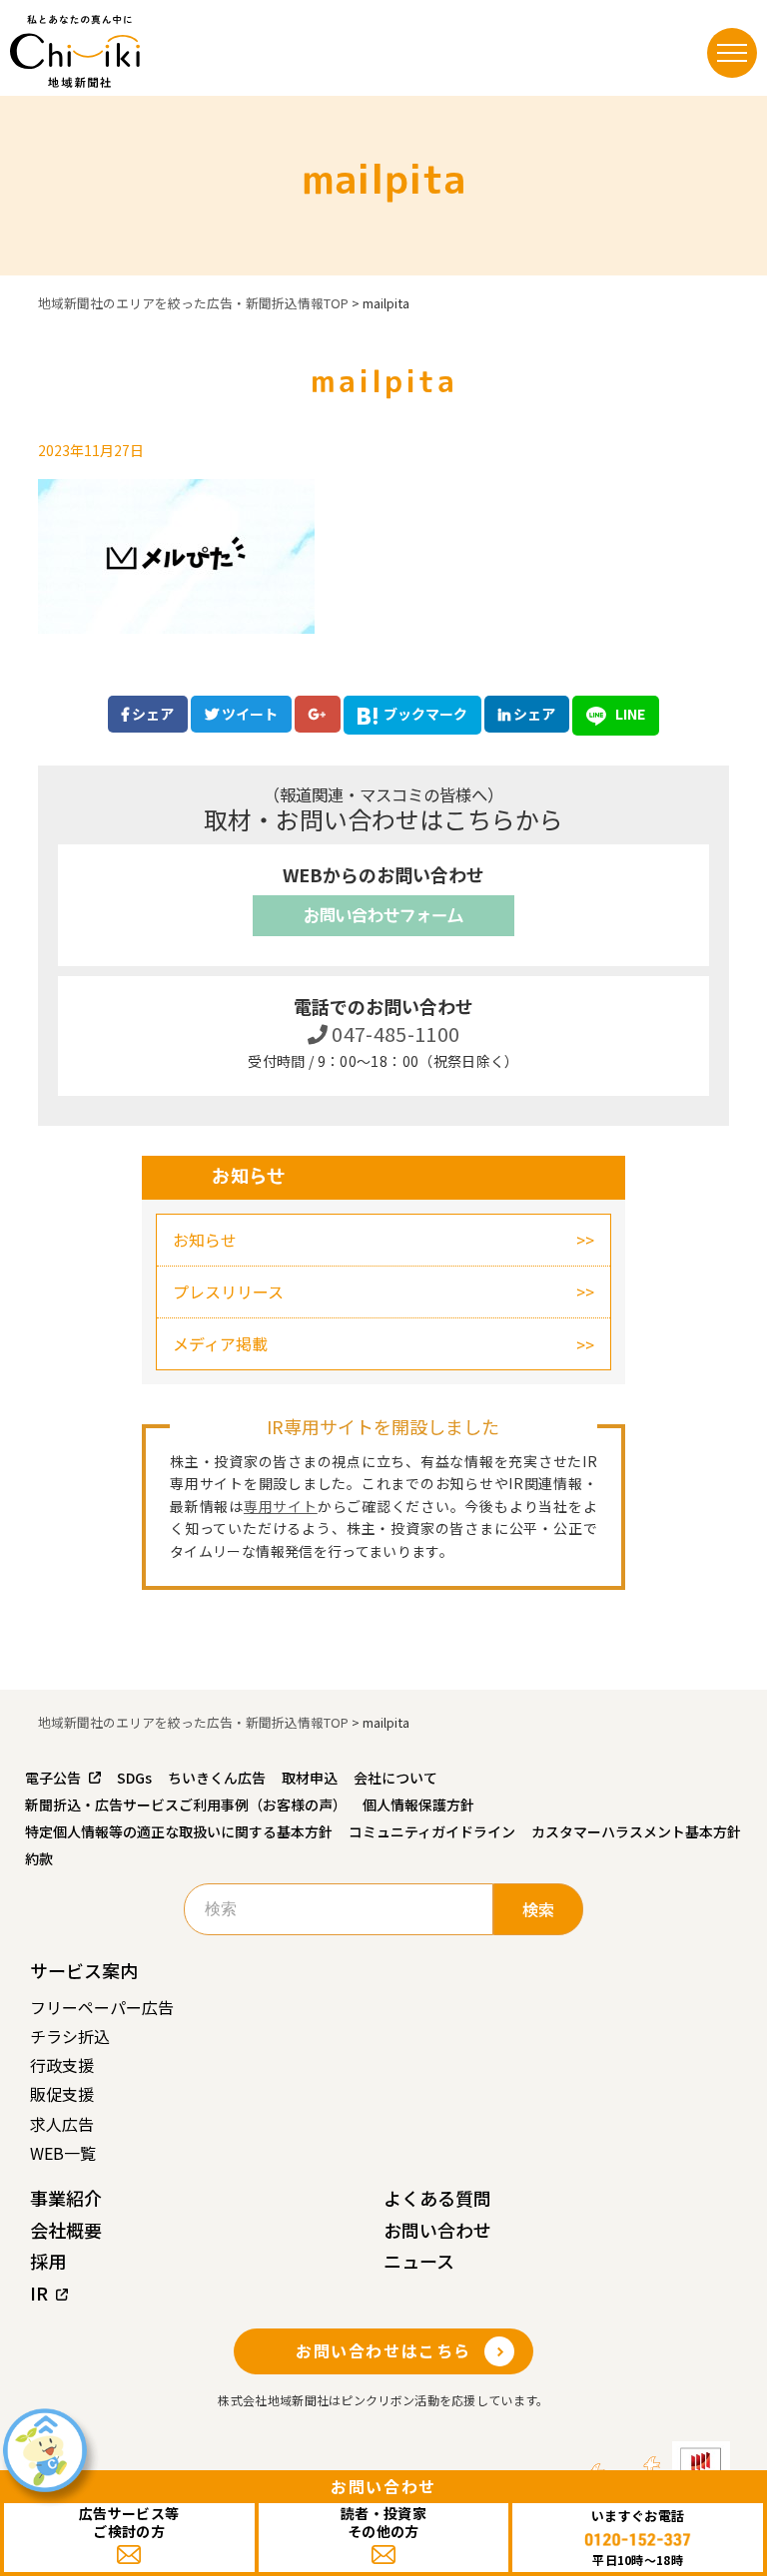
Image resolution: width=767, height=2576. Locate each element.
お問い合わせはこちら (383, 2350)
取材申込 (310, 1778)
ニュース (419, 2261)
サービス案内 (84, 1970)
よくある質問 (437, 2198)
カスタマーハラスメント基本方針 (636, 1831)
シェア (151, 714)
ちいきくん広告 (217, 1778)
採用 (48, 2261)
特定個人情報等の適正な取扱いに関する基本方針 (179, 1831)
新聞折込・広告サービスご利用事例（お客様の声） (186, 1804)
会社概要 (66, 2230)
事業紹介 (66, 2198)
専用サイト (281, 1506)
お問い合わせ (437, 2230)
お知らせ (205, 1240)
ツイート (248, 714)
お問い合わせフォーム (383, 915)
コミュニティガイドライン (432, 1831)
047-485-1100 (394, 1033)
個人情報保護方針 (418, 1804)
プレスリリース (228, 1291)
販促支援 (62, 2094)
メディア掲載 (220, 1343)
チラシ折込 (70, 2036)
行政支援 (62, 2065)
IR (39, 2293)
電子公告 (53, 1778)
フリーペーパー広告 (102, 2007)
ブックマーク (425, 714)
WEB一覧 (63, 2153)
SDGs (134, 1778)
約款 (39, 1858)
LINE (629, 714)
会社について (395, 1778)
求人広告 (62, 2124)
